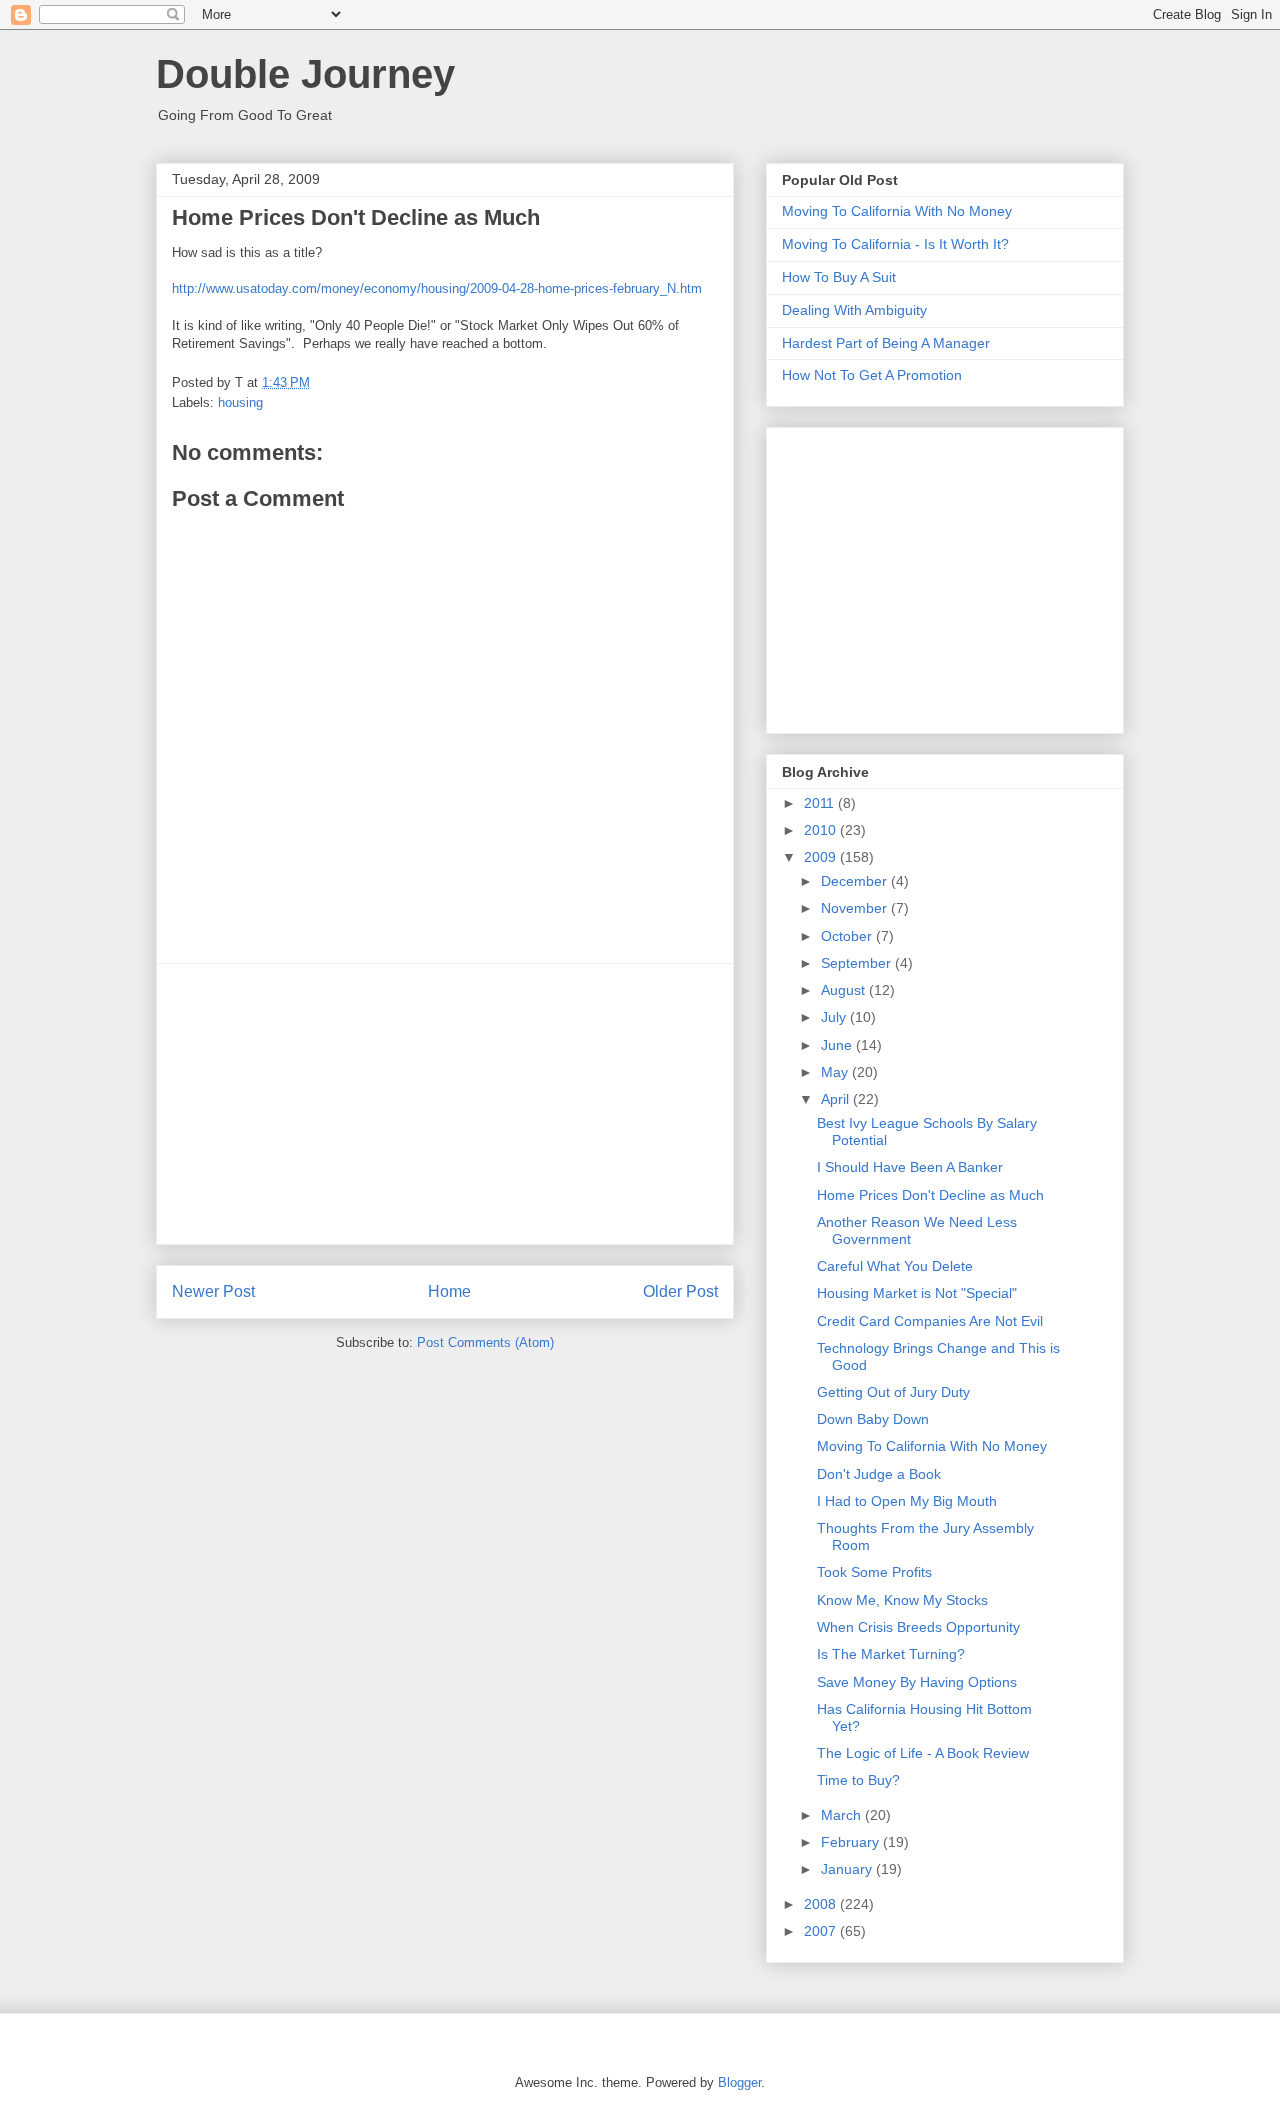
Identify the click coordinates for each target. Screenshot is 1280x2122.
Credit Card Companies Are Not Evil (930, 1321)
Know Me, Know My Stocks (902, 1600)
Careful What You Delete (895, 1266)
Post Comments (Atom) (485, 1342)
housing (240, 402)
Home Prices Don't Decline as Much (930, 1195)
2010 (822, 830)
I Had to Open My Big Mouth (907, 1501)
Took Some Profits (874, 1572)
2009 (822, 857)
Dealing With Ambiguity (854, 310)
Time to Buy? (858, 1780)
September (858, 963)
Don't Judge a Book (879, 1474)
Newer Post (213, 1291)
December (856, 881)
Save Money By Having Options (917, 1682)
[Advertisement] (445, 1104)
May (836, 1072)
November (856, 908)
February (852, 1842)
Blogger (739, 2082)
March (843, 1815)
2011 (821, 803)
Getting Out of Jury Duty (893, 1392)
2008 (822, 1904)
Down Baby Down (873, 1419)
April (837, 1099)
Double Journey (305, 74)
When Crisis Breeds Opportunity (918, 1627)
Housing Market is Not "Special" (917, 1293)
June (838, 1045)
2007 (822, 1931)
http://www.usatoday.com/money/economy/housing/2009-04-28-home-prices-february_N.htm (437, 288)
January (848, 1869)
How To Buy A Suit (839, 277)
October (848, 936)
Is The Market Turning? (891, 1654)
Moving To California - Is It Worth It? (895, 244)
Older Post (680, 1291)
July (835, 1017)
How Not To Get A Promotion (872, 375)
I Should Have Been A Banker (910, 1167)
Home (449, 1291)
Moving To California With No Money (897, 211)
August (845, 990)
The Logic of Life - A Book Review (923, 1753)
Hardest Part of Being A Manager (886, 343)
